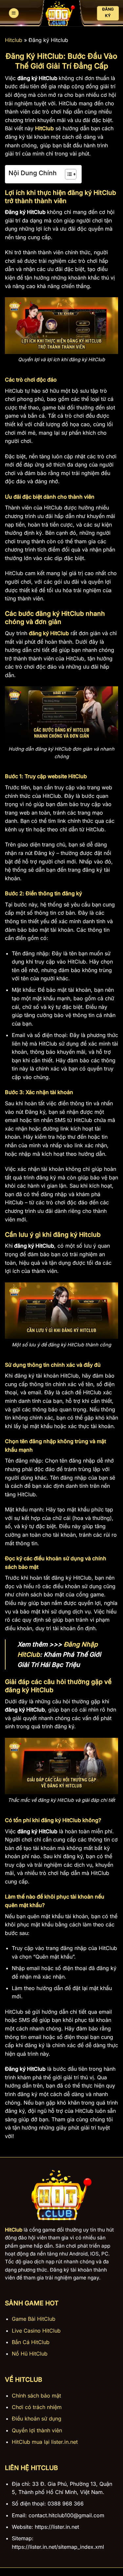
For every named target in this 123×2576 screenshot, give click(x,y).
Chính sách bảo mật (36, 2396)
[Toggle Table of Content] (67, 174)
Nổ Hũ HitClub (30, 2354)
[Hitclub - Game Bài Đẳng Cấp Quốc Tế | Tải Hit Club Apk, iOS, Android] (60, 13)
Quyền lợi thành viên (37, 2430)
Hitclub (14, 40)
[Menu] (14, 13)
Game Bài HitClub (34, 2319)
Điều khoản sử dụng (37, 2419)
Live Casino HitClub (36, 2331)
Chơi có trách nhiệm (37, 2407)
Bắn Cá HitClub (31, 2342)
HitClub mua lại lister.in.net (45, 2442)
